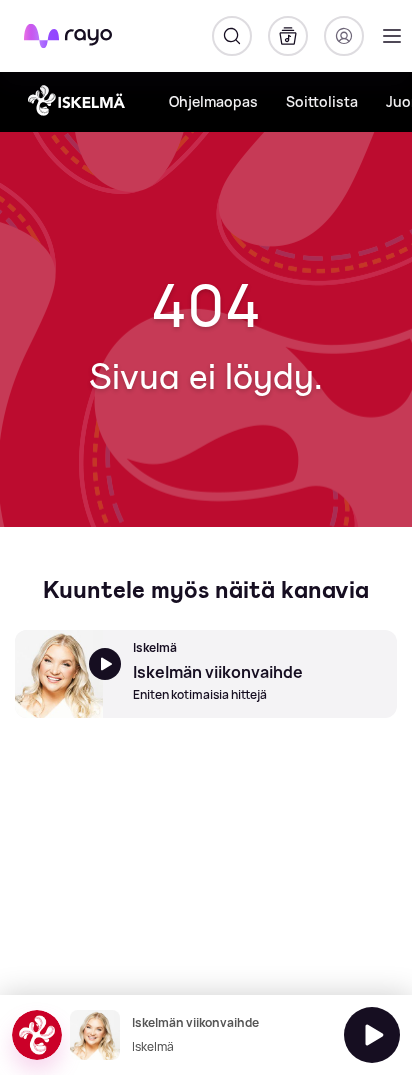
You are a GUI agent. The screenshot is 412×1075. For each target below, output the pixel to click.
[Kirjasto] (288, 36)
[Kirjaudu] (344, 36)
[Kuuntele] (372, 1035)
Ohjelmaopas (213, 101)
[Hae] (232, 36)
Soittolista (322, 101)
